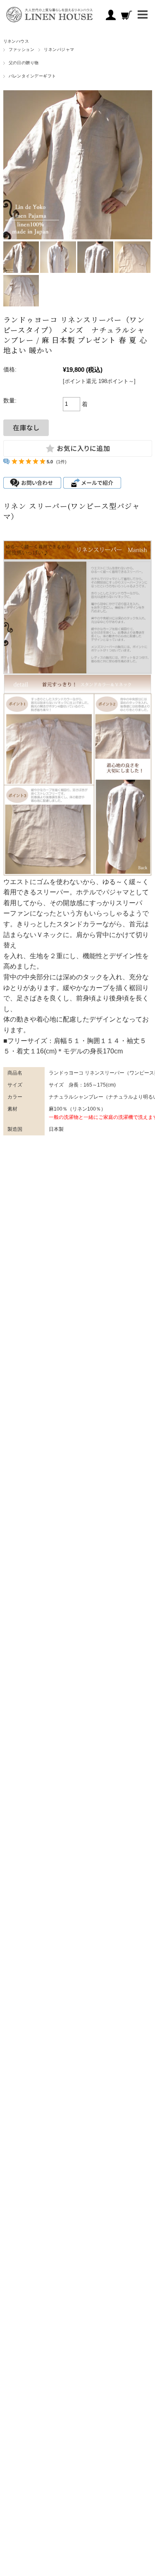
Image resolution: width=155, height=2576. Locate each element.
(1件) (61, 462)
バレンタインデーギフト (32, 76)
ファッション (22, 49)
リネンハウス (16, 41)
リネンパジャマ (59, 49)
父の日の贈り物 (24, 63)
